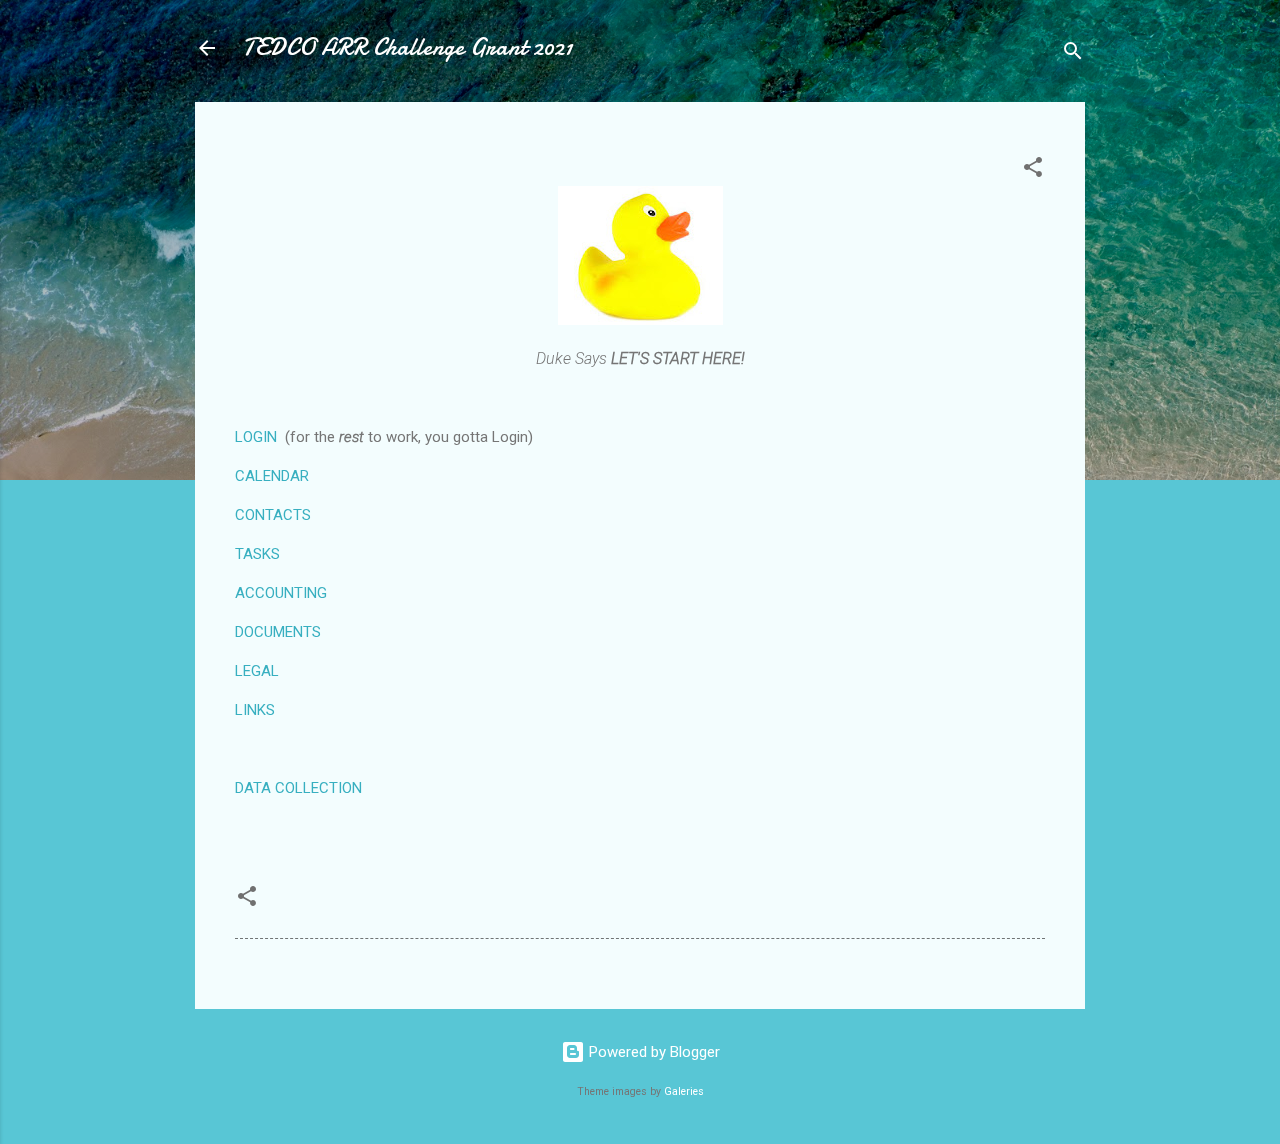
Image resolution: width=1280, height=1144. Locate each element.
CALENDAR (272, 476)
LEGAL (257, 671)
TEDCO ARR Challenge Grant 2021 (408, 47)
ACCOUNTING (281, 593)
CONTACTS (273, 515)
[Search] (1073, 54)
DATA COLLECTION (298, 788)
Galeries (684, 1091)
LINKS (255, 710)
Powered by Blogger (652, 1052)
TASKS (257, 554)
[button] (1033, 170)
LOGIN (256, 437)
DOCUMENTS (278, 632)
